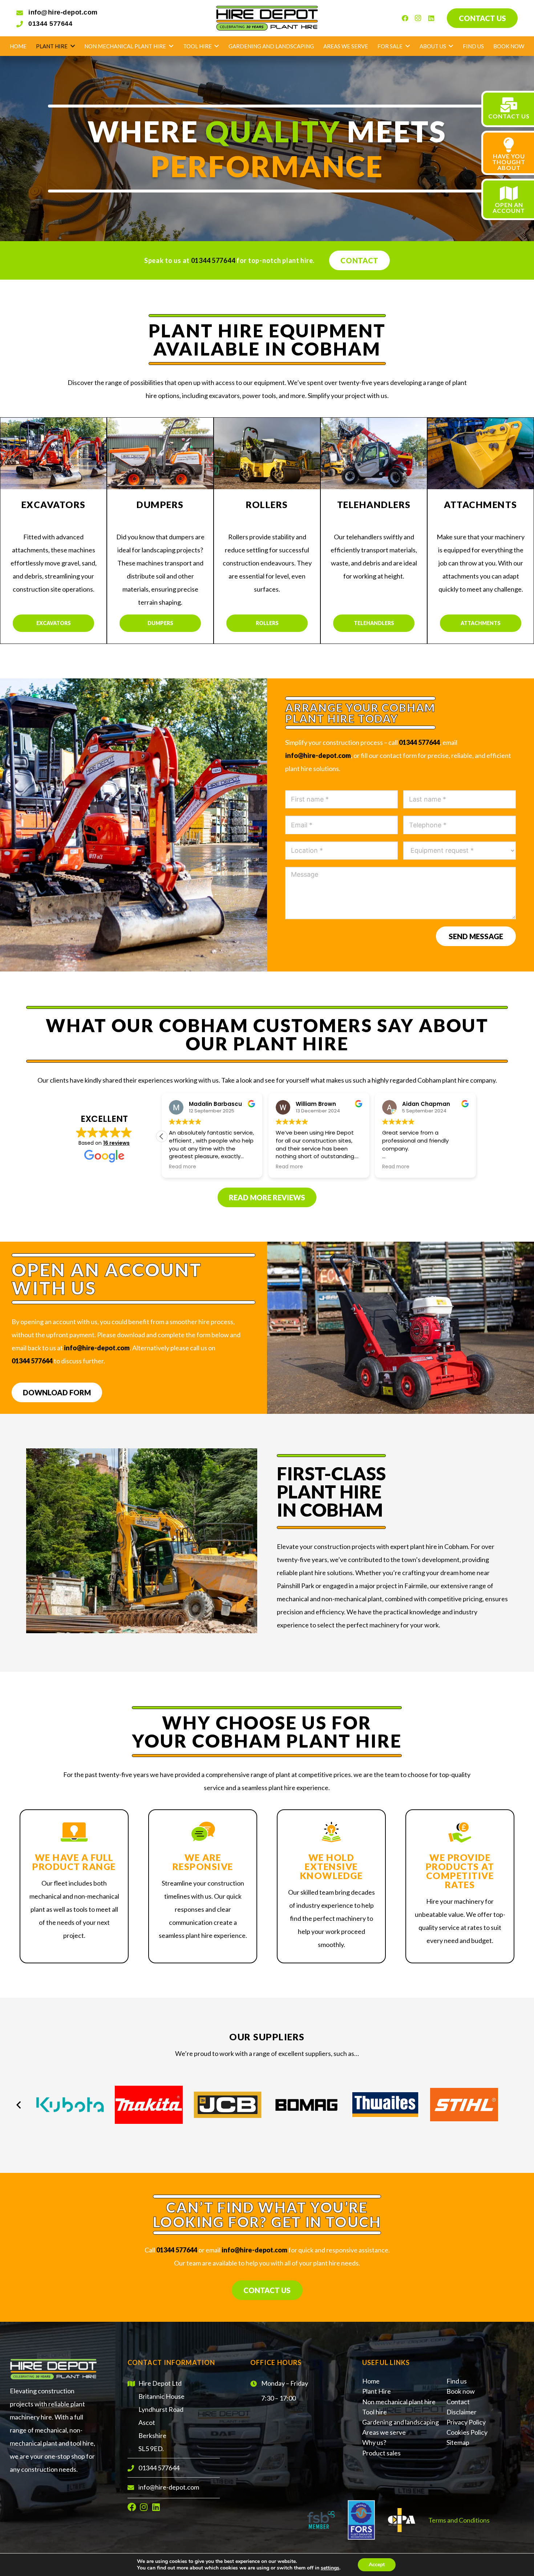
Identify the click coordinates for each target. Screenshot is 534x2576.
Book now (461, 2391)
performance (267, 166)
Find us (457, 2381)
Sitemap (458, 2442)
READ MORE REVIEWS (267, 1197)
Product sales (381, 2453)
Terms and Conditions (459, 2520)
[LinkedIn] (431, 18)
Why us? (374, 2442)
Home (371, 2381)
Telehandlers (374, 623)
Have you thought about (509, 162)
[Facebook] (405, 18)
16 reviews (116, 1143)
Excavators (54, 623)
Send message (476, 936)
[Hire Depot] (267, 18)
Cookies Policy (467, 2432)
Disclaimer (462, 2412)
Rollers (267, 623)
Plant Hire (377, 2391)
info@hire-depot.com (63, 12)
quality (273, 131)
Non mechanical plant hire (399, 2402)
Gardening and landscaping (401, 2422)
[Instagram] (418, 18)
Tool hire (375, 2412)
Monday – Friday (285, 2383)
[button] (162, 1136)
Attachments (481, 623)
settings (330, 2568)
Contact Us (267, 2290)
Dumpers (160, 623)
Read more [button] (183, 1167)
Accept (377, 2565)
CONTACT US (509, 116)
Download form (57, 1392)
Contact (359, 260)
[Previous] (19, 2104)
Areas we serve (384, 2432)
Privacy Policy (466, 2422)
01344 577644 (50, 24)
